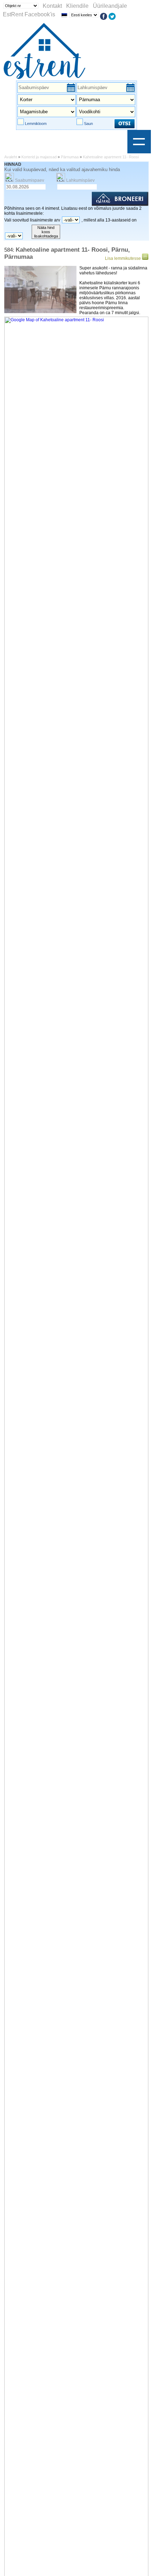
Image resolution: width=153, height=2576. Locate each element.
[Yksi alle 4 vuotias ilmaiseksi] (27, 236)
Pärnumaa (70, 157)
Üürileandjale (110, 6)
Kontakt (52, 6)
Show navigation (139, 142)
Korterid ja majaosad (39, 157)
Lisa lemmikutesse (123, 258)
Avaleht (11, 157)
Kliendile (77, 6)
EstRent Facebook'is (29, 14)
